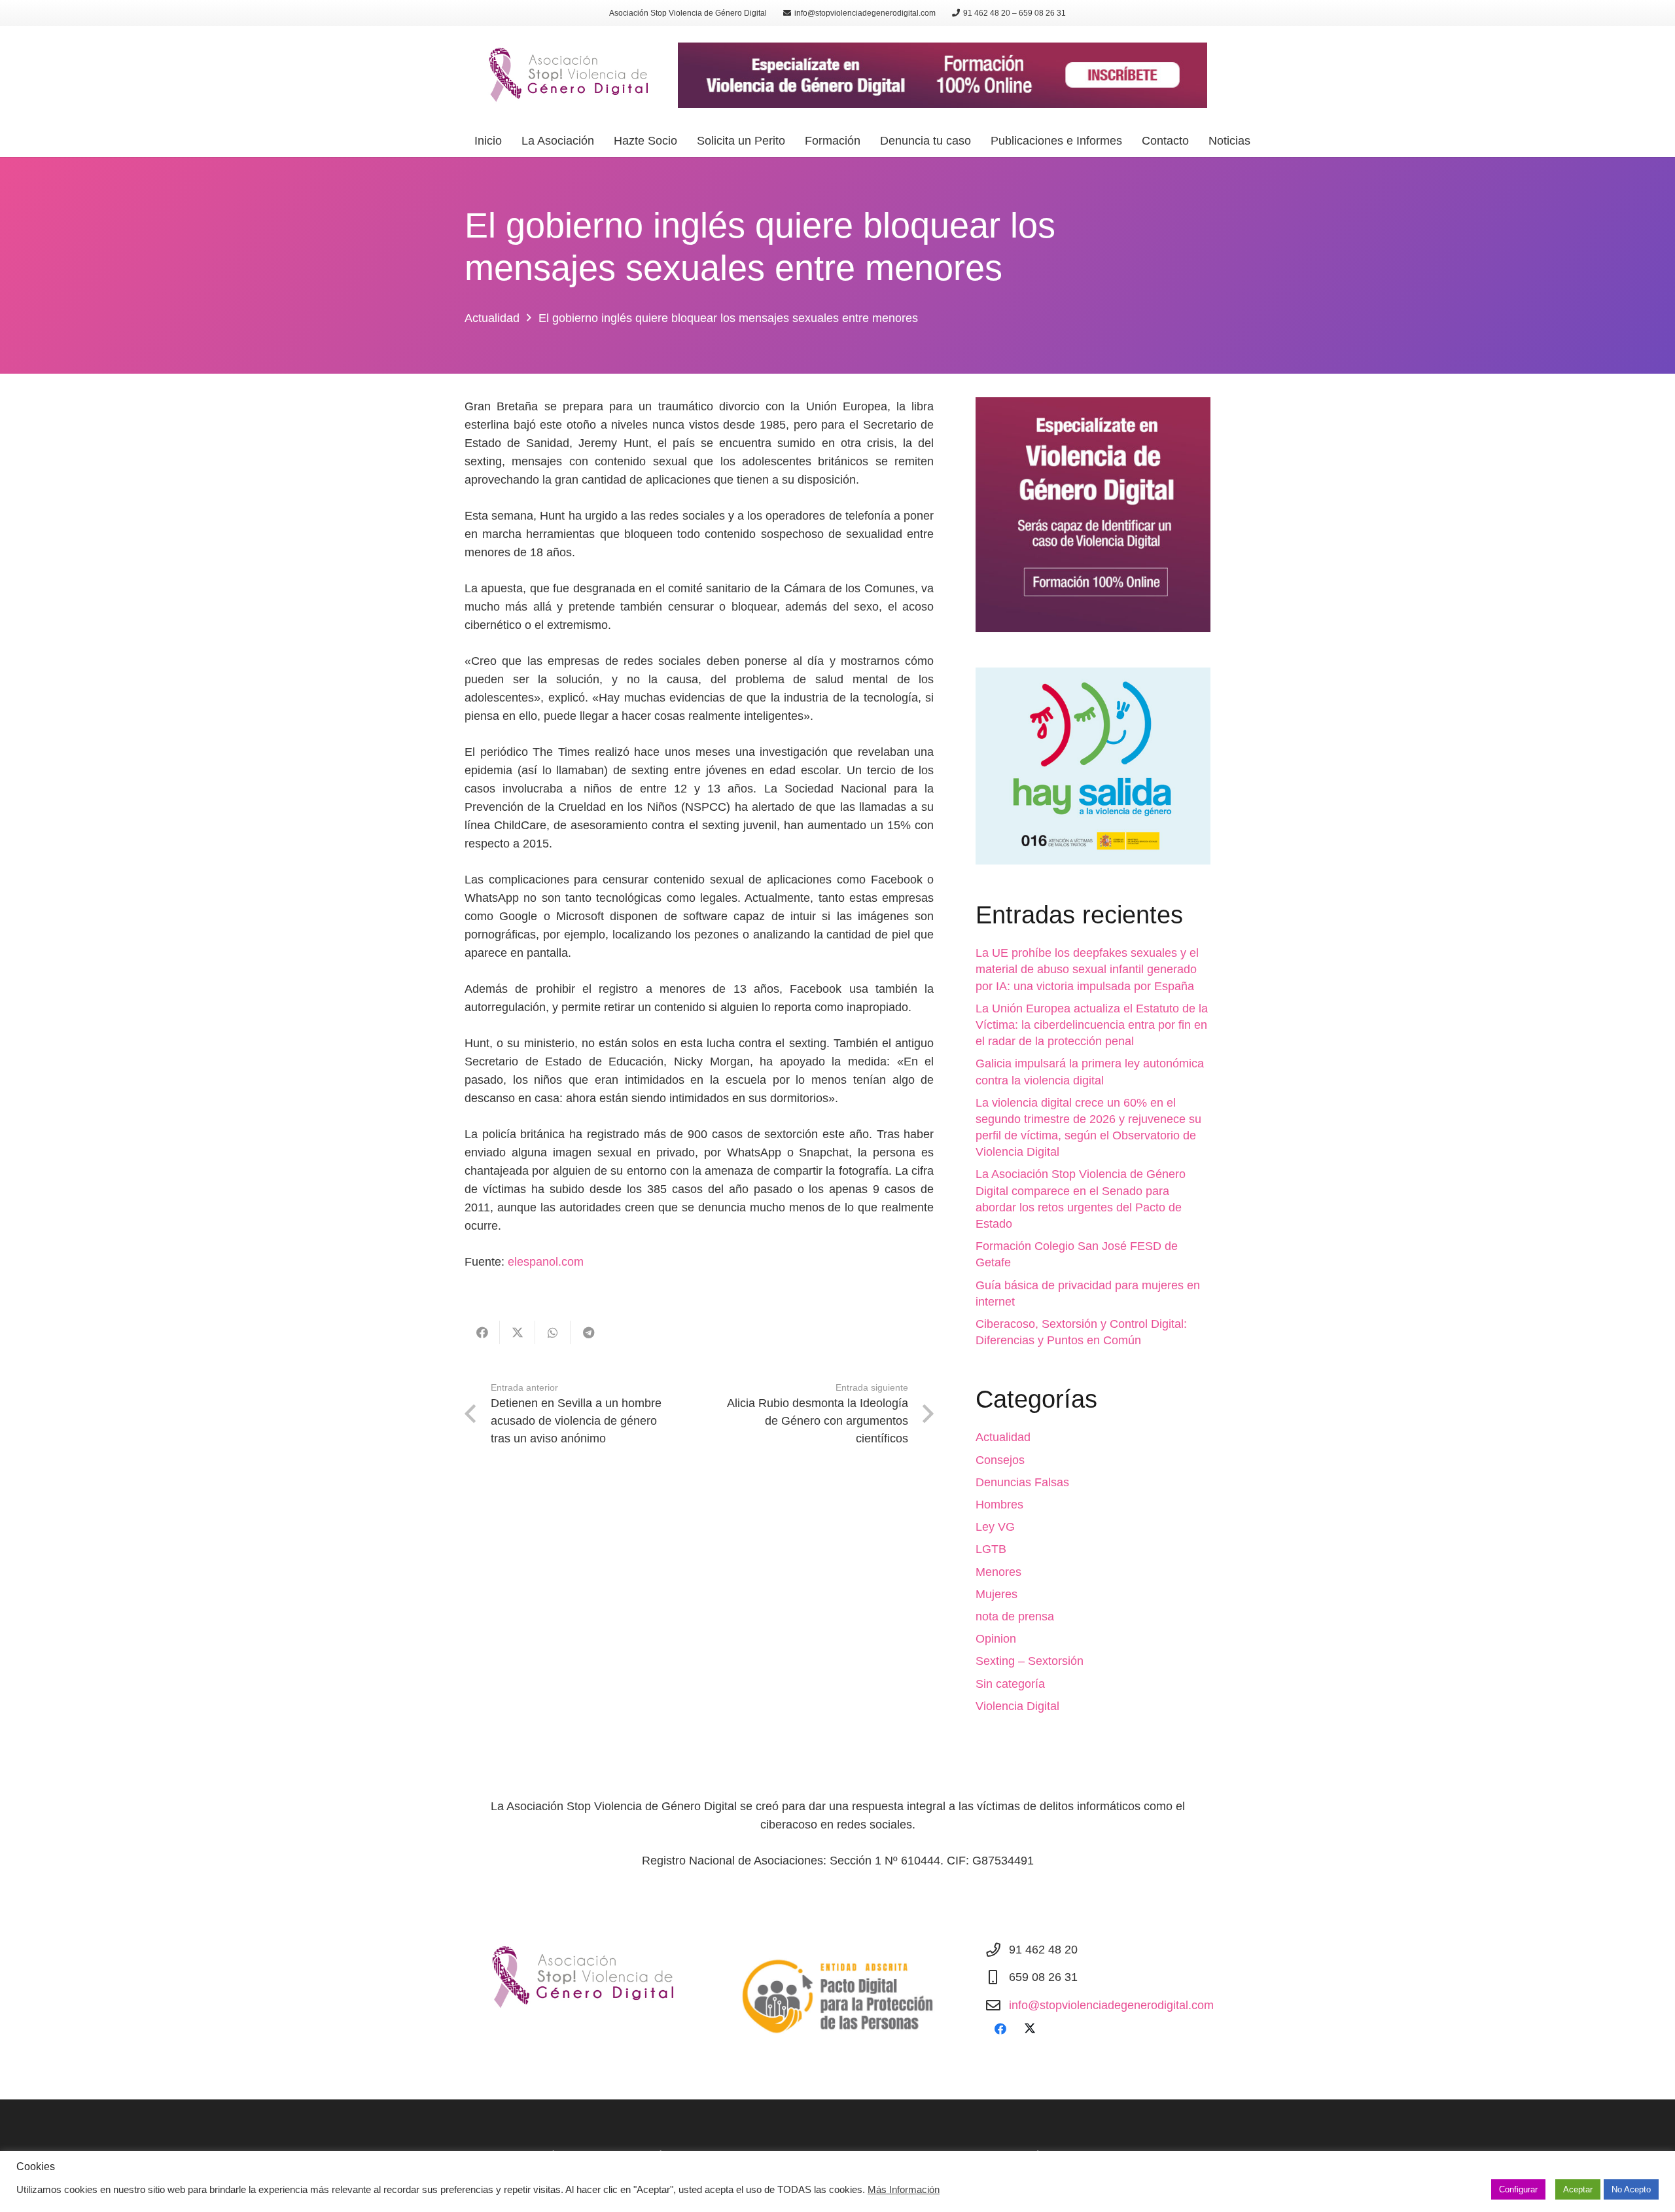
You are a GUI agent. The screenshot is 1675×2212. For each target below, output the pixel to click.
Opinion (996, 1639)
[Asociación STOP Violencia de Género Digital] (563, 75)
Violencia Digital (1017, 1706)
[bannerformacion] (943, 75)
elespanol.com (546, 1262)
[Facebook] (1000, 2029)
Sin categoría (1010, 1684)
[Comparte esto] (482, 1332)
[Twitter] (1030, 2029)
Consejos (1000, 1460)
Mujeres (996, 1594)
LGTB (991, 1549)
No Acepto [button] (1631, 2189)
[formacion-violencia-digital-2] (1093, 515)
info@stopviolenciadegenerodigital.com (1111, 2005)
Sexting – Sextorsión (1030, 1661)
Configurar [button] (1518, 2189)
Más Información (904, 2190)
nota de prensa (1015, 1616)
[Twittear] (518, 1332)
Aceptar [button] (1578, 2189)
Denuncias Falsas (1022, 1482)
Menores (998, 1572)
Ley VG (995, 1527)
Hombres (999, 1505)
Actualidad (1003, 1437)
